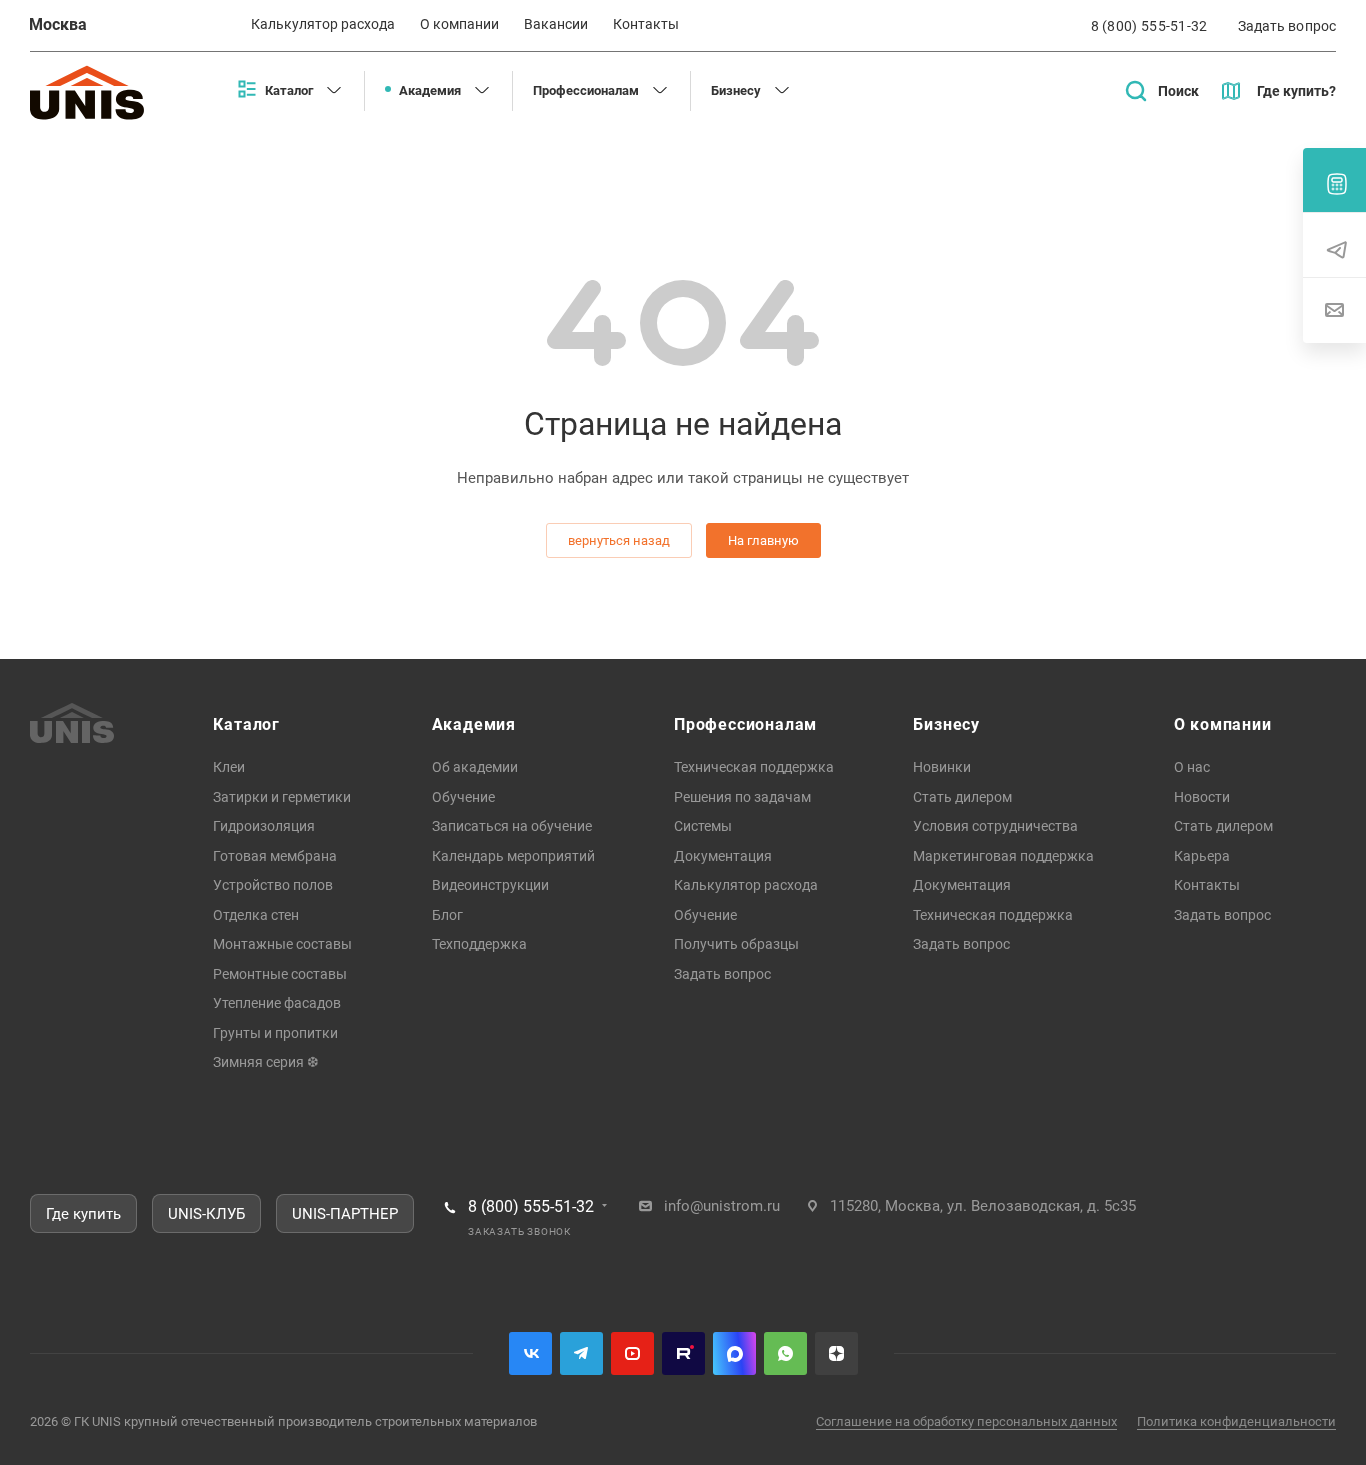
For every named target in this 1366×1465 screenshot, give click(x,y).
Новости (1202, 797)
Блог (447, 915)
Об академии (475, 767)
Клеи (229, 767)
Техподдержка (479, 944)
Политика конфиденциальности (1236, 1421)
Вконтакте (530, 1353)
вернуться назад (619, 540)
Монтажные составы (282, 944)
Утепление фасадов (277, 1003)
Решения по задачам (742, 797)
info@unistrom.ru (722, 1206)
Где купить (83, 1214)
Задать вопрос (722, 974)
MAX (734, 1353)
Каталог (246, 724)
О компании (1223, 724)
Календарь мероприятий (513, 856)
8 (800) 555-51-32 (1149, 26)
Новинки (942, 767)
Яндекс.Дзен (836, 1353)
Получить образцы (736, 944)
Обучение (463, 797)
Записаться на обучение (512, 826)
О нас (1192, 767)
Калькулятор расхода (746, 885)
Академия (474, 724)
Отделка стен (256, 915)
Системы (703, 826)
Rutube (683, 1353)
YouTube (632, 1353)
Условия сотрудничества (995, 826)
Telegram (581, 1353)
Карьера (1202, 856)
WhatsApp (785, 1353)
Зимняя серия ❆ (266, 1062)
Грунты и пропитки (275, 1033)
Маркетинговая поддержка (1003, 856)
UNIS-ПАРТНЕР (345, 1214)
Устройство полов (273, 885)
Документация (723, 856)
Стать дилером (962, 797)
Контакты (1207, 885)
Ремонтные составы (280, 974)
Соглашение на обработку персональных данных (966, 1421)
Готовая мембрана (275, 856)
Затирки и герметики (282, 797)
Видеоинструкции (490, 885)
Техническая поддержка (754, 767)
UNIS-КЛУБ (206, 1214)
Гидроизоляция (264, 826)
